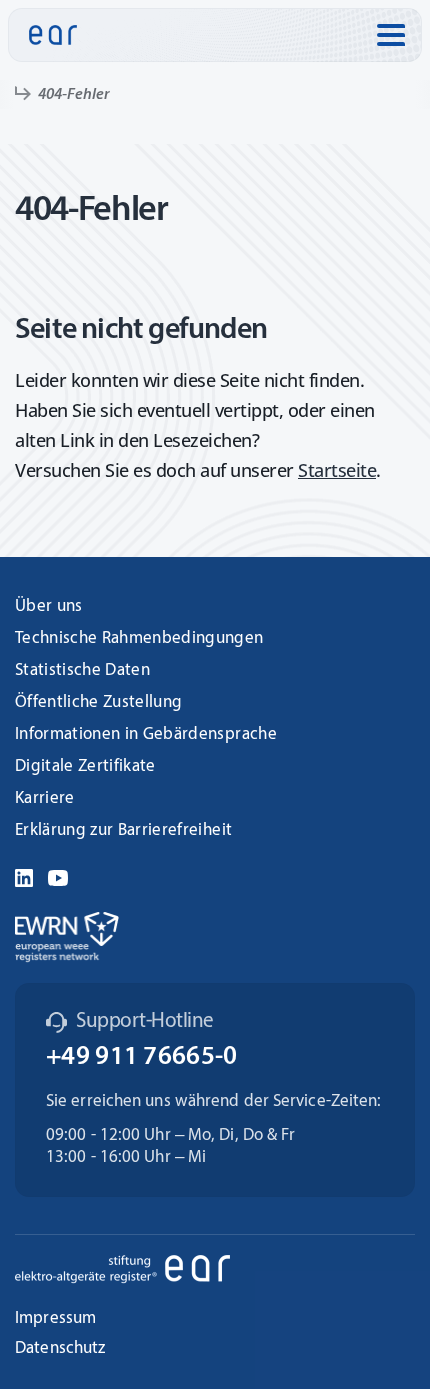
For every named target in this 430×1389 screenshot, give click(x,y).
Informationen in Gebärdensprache (146, 734)
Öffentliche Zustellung (98, 702)
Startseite (337, 470)
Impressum (55, 1318)
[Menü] (391, 35)
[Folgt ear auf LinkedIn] (24, 875)
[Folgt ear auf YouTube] (58, 875)
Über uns (49, 606)
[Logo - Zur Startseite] (53, 35)
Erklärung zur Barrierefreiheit (123, 830)
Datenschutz (60, 1348)
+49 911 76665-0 (142, 1057)
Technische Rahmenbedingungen (139, 638)
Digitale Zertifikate (85, 766)
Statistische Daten (82, 670)
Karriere (45, 798)
